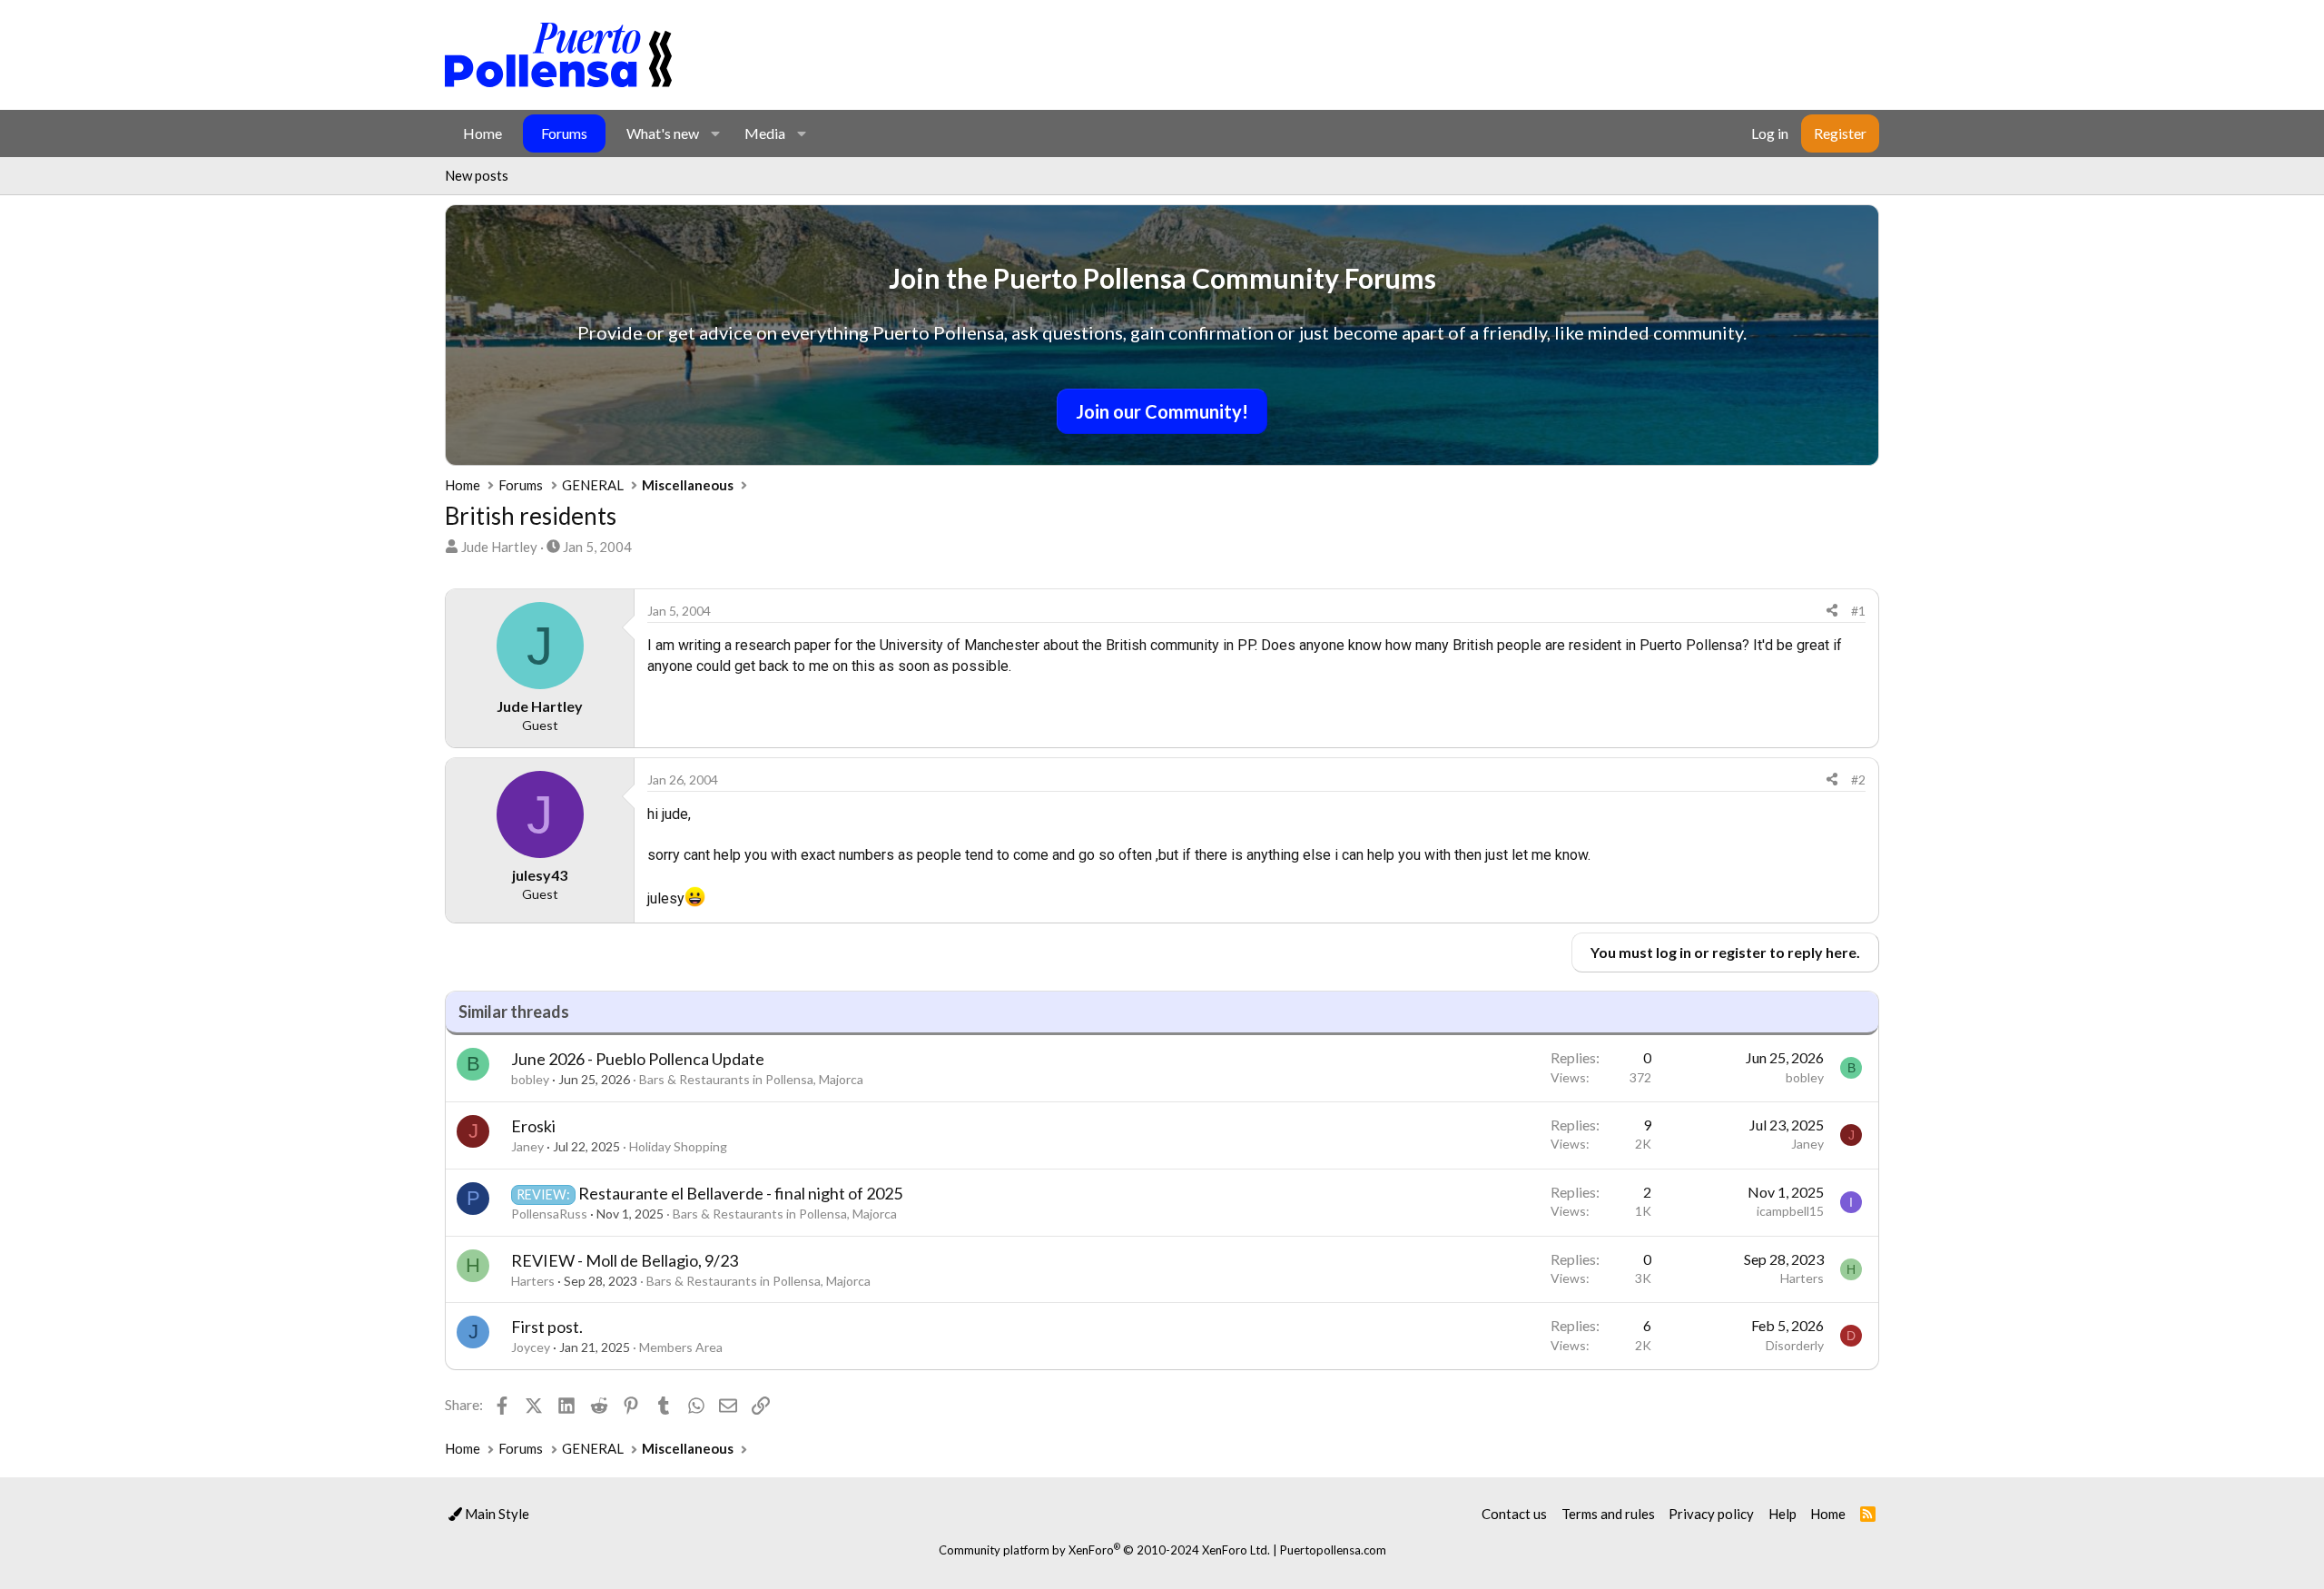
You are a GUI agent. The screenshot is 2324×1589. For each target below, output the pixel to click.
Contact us (1514, 1514)
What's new (663, 133)
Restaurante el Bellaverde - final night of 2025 (740, 1193)
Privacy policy (1711, 1514)
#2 (1858, 780)
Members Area (681, 1347)
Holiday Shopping (678, 1146)
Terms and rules (1608, 1514)
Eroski (533, 1126)
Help (1782, 1514)
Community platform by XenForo (1104, 1550)
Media (765, 133)
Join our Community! (1162, 411)
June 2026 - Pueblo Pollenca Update (638, 1059)
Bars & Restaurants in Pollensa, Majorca (751, 1079)
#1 (1858, 611)
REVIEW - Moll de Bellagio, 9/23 (625, 1260)
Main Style (496, 1514)
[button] (715, 133)
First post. (547, 1327)
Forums (564, 133)
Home (483, 133)
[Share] (1832, 611)
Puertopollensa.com (1333, 1550)
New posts (477, 175)
